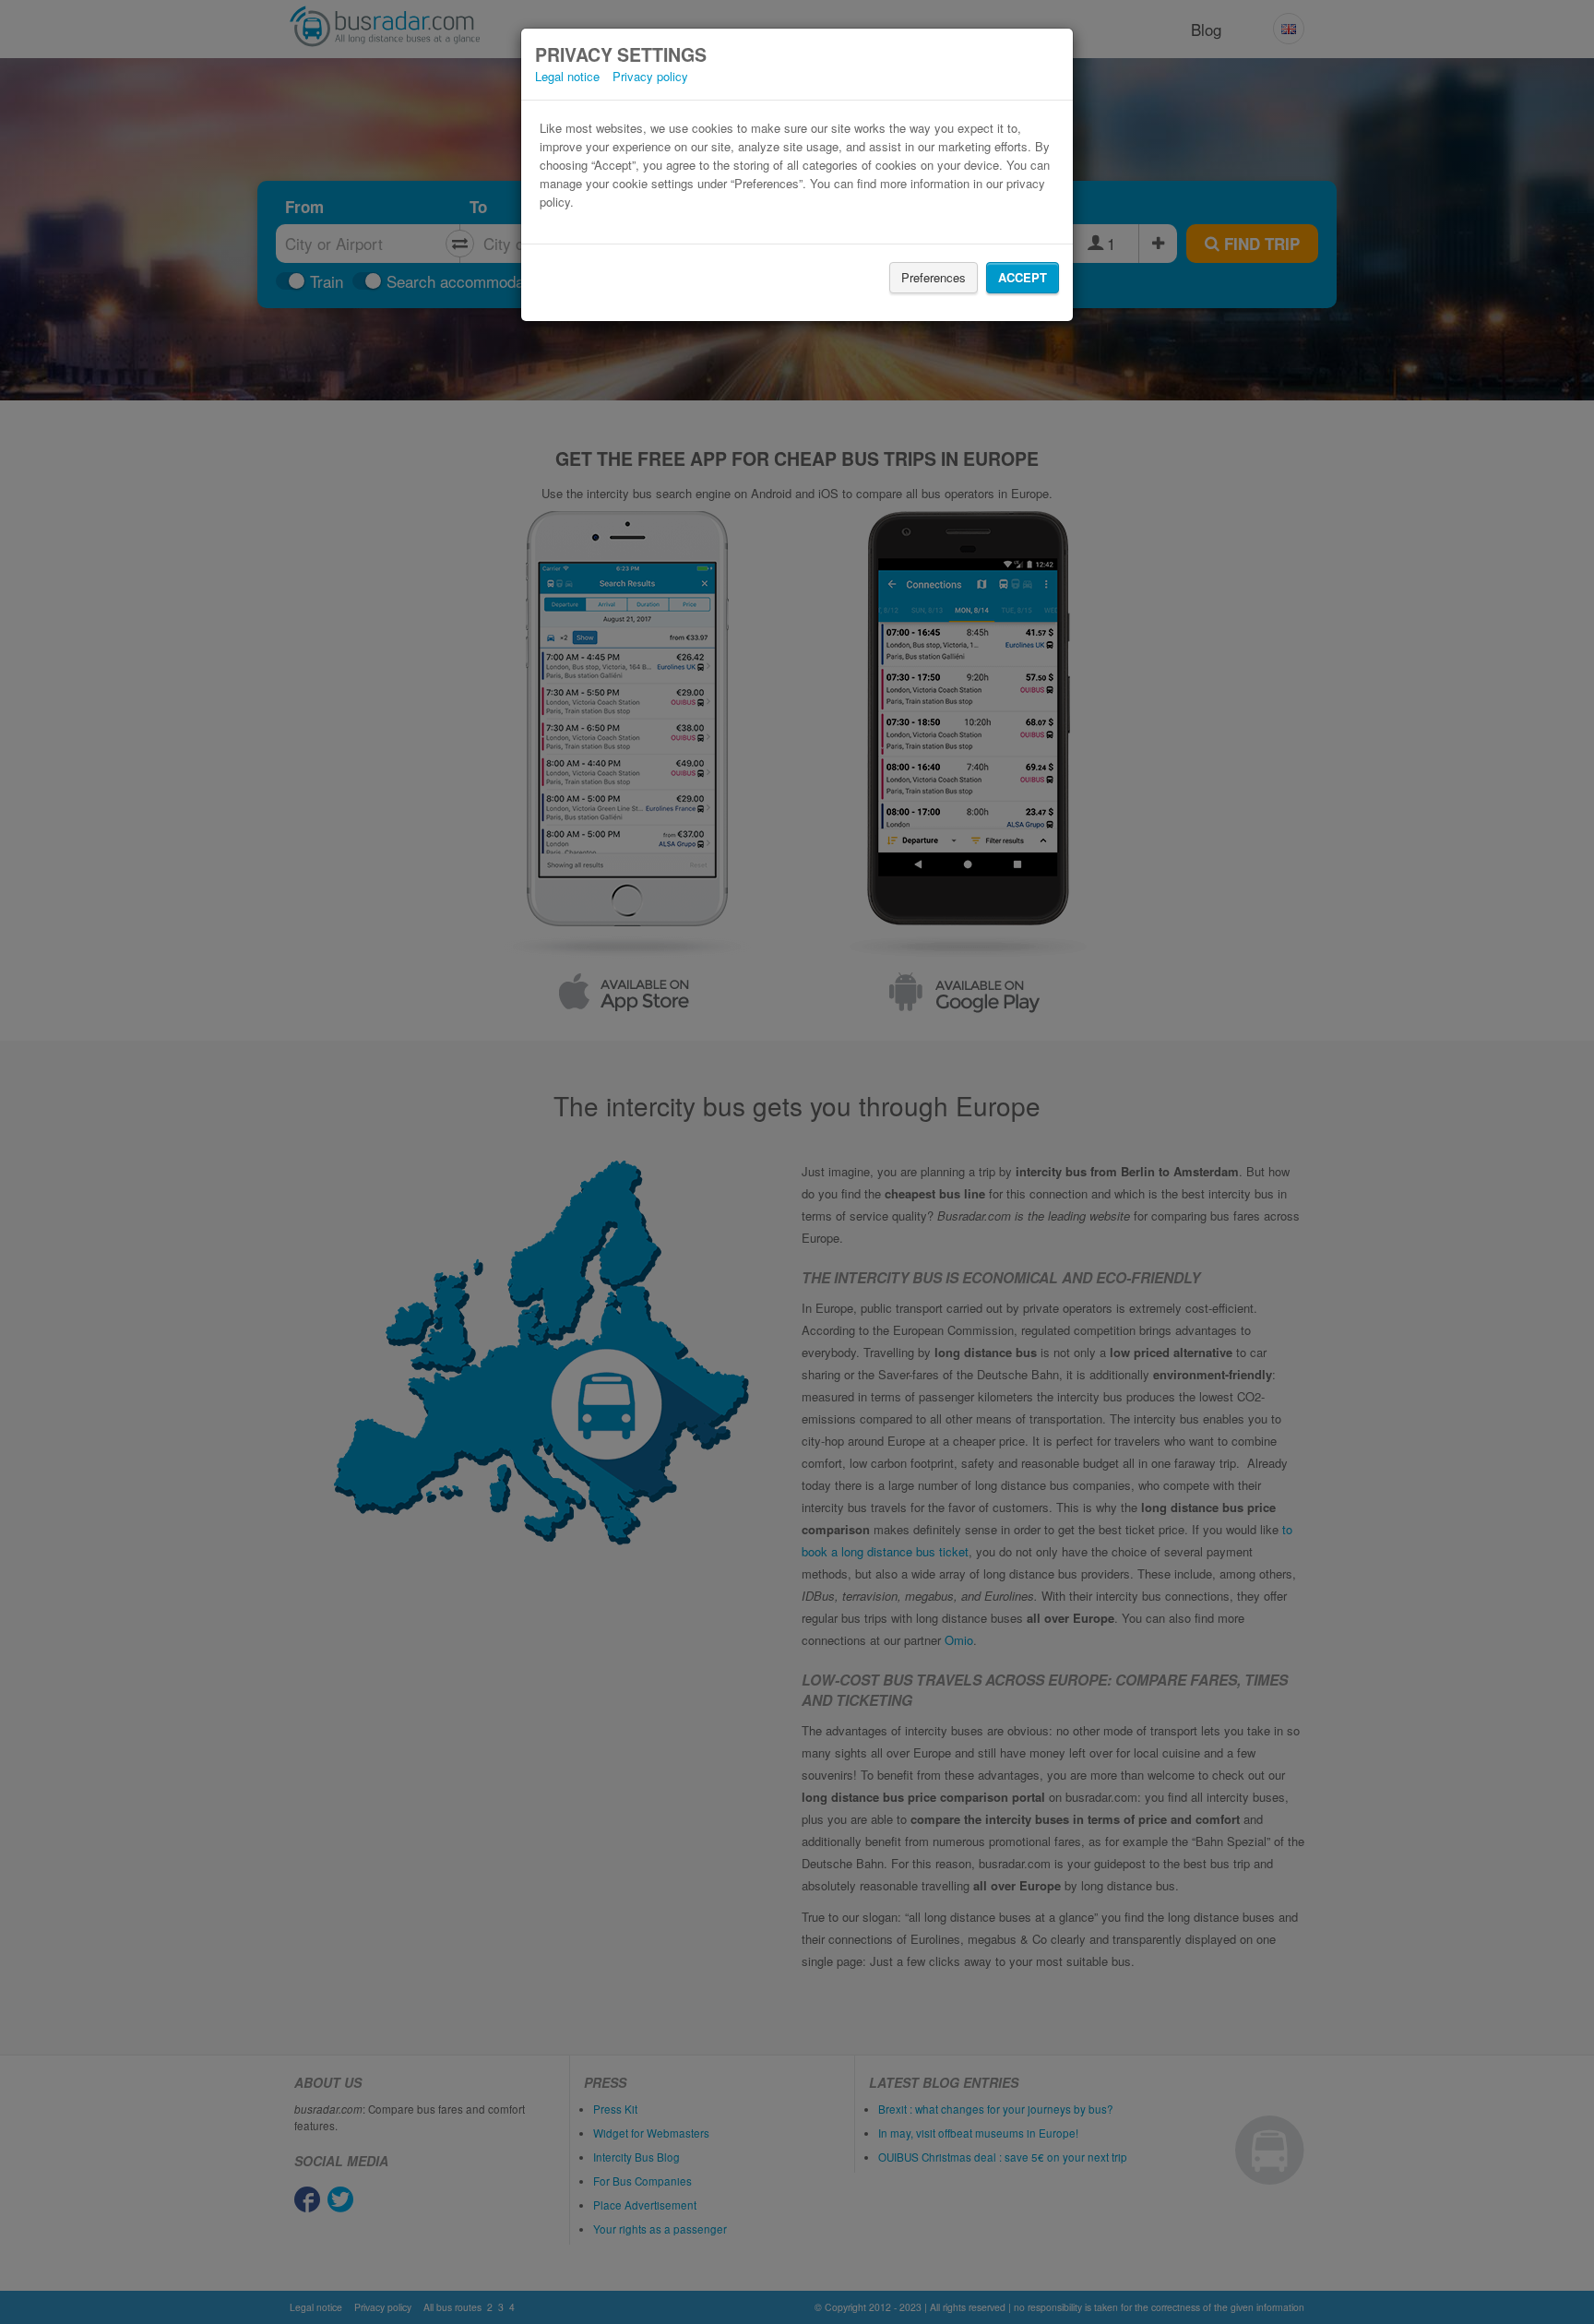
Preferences (934, 277)
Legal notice (567, 76)
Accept (1023, 277)
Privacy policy (650, 76)
